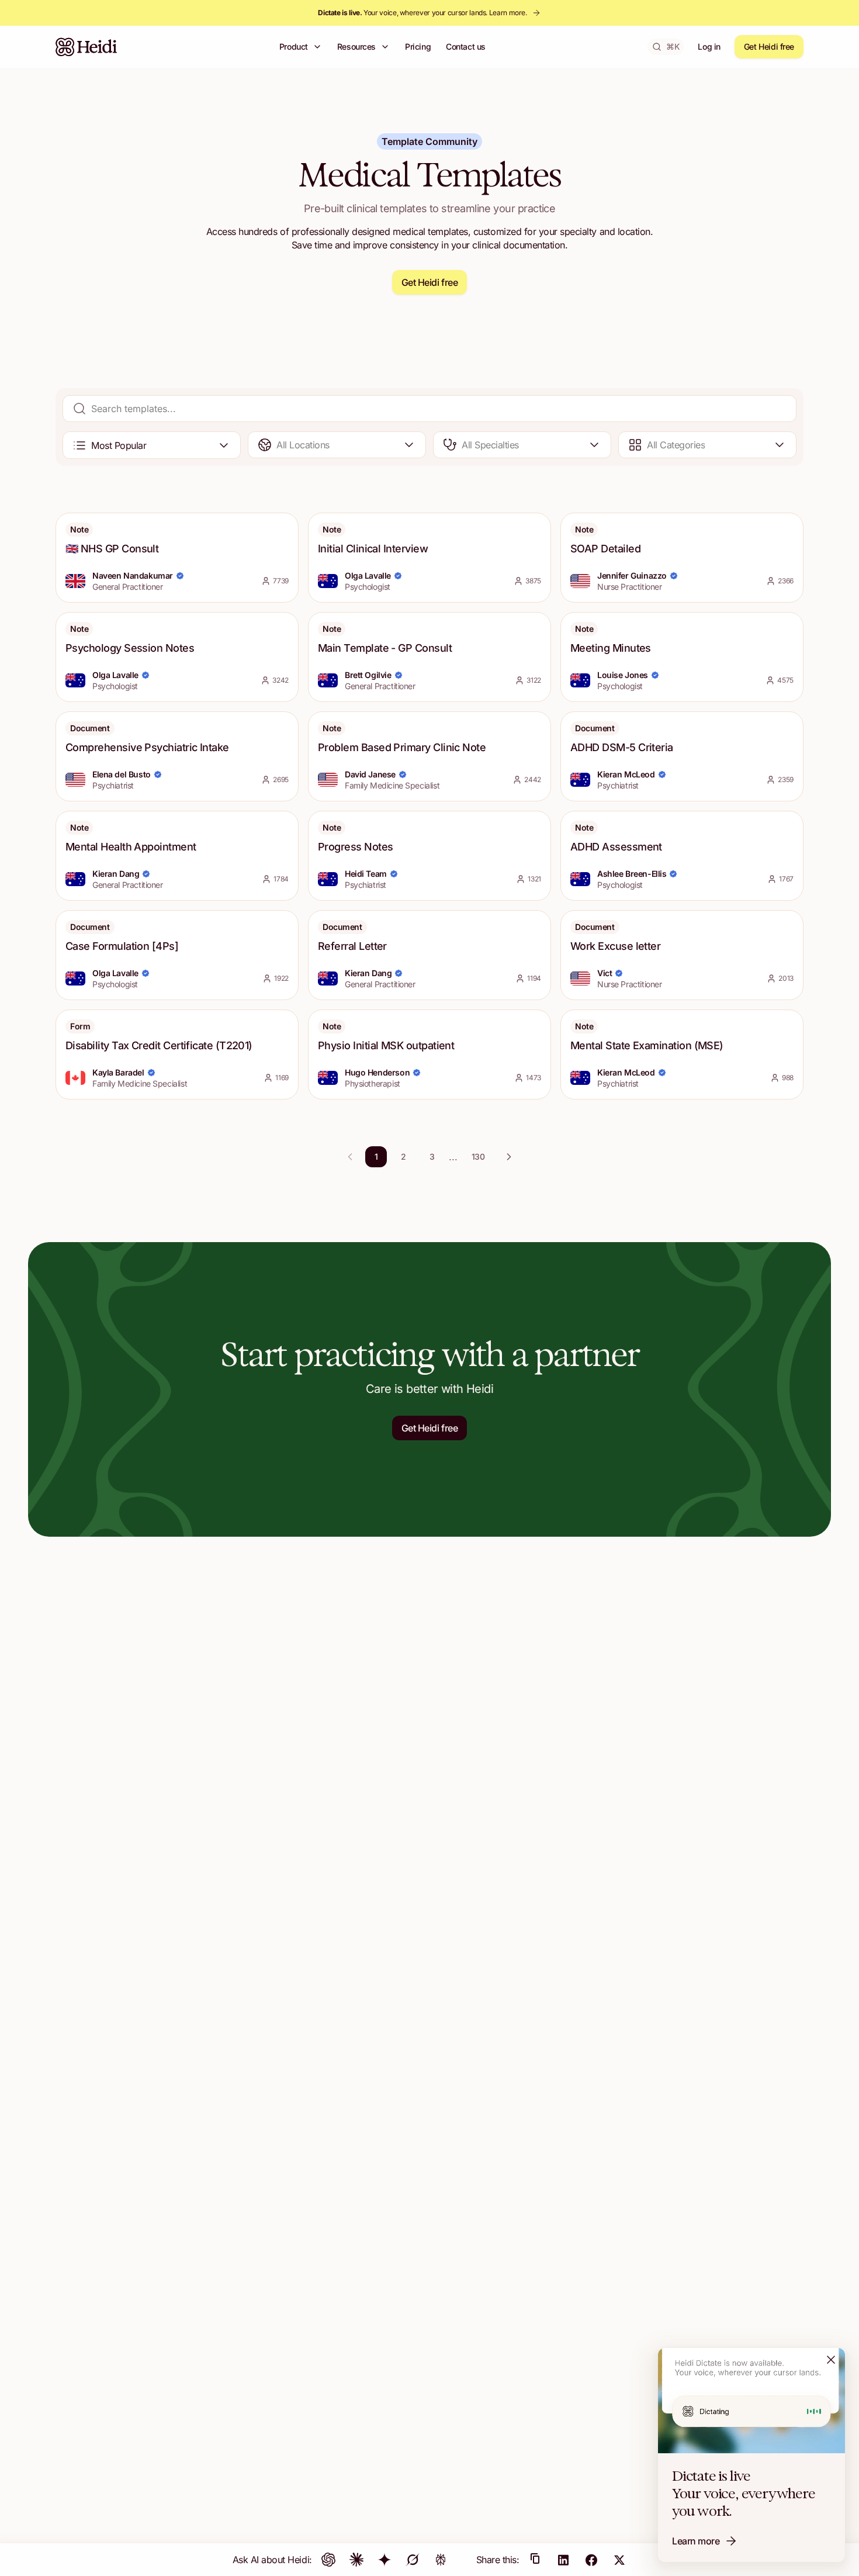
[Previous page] (350, 1157)
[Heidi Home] (86, 47)
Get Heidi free (769, 46)
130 (478, 1156)
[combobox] (152, 445)
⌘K (673, 46)
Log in (709, 46)
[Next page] (509, 1157)
